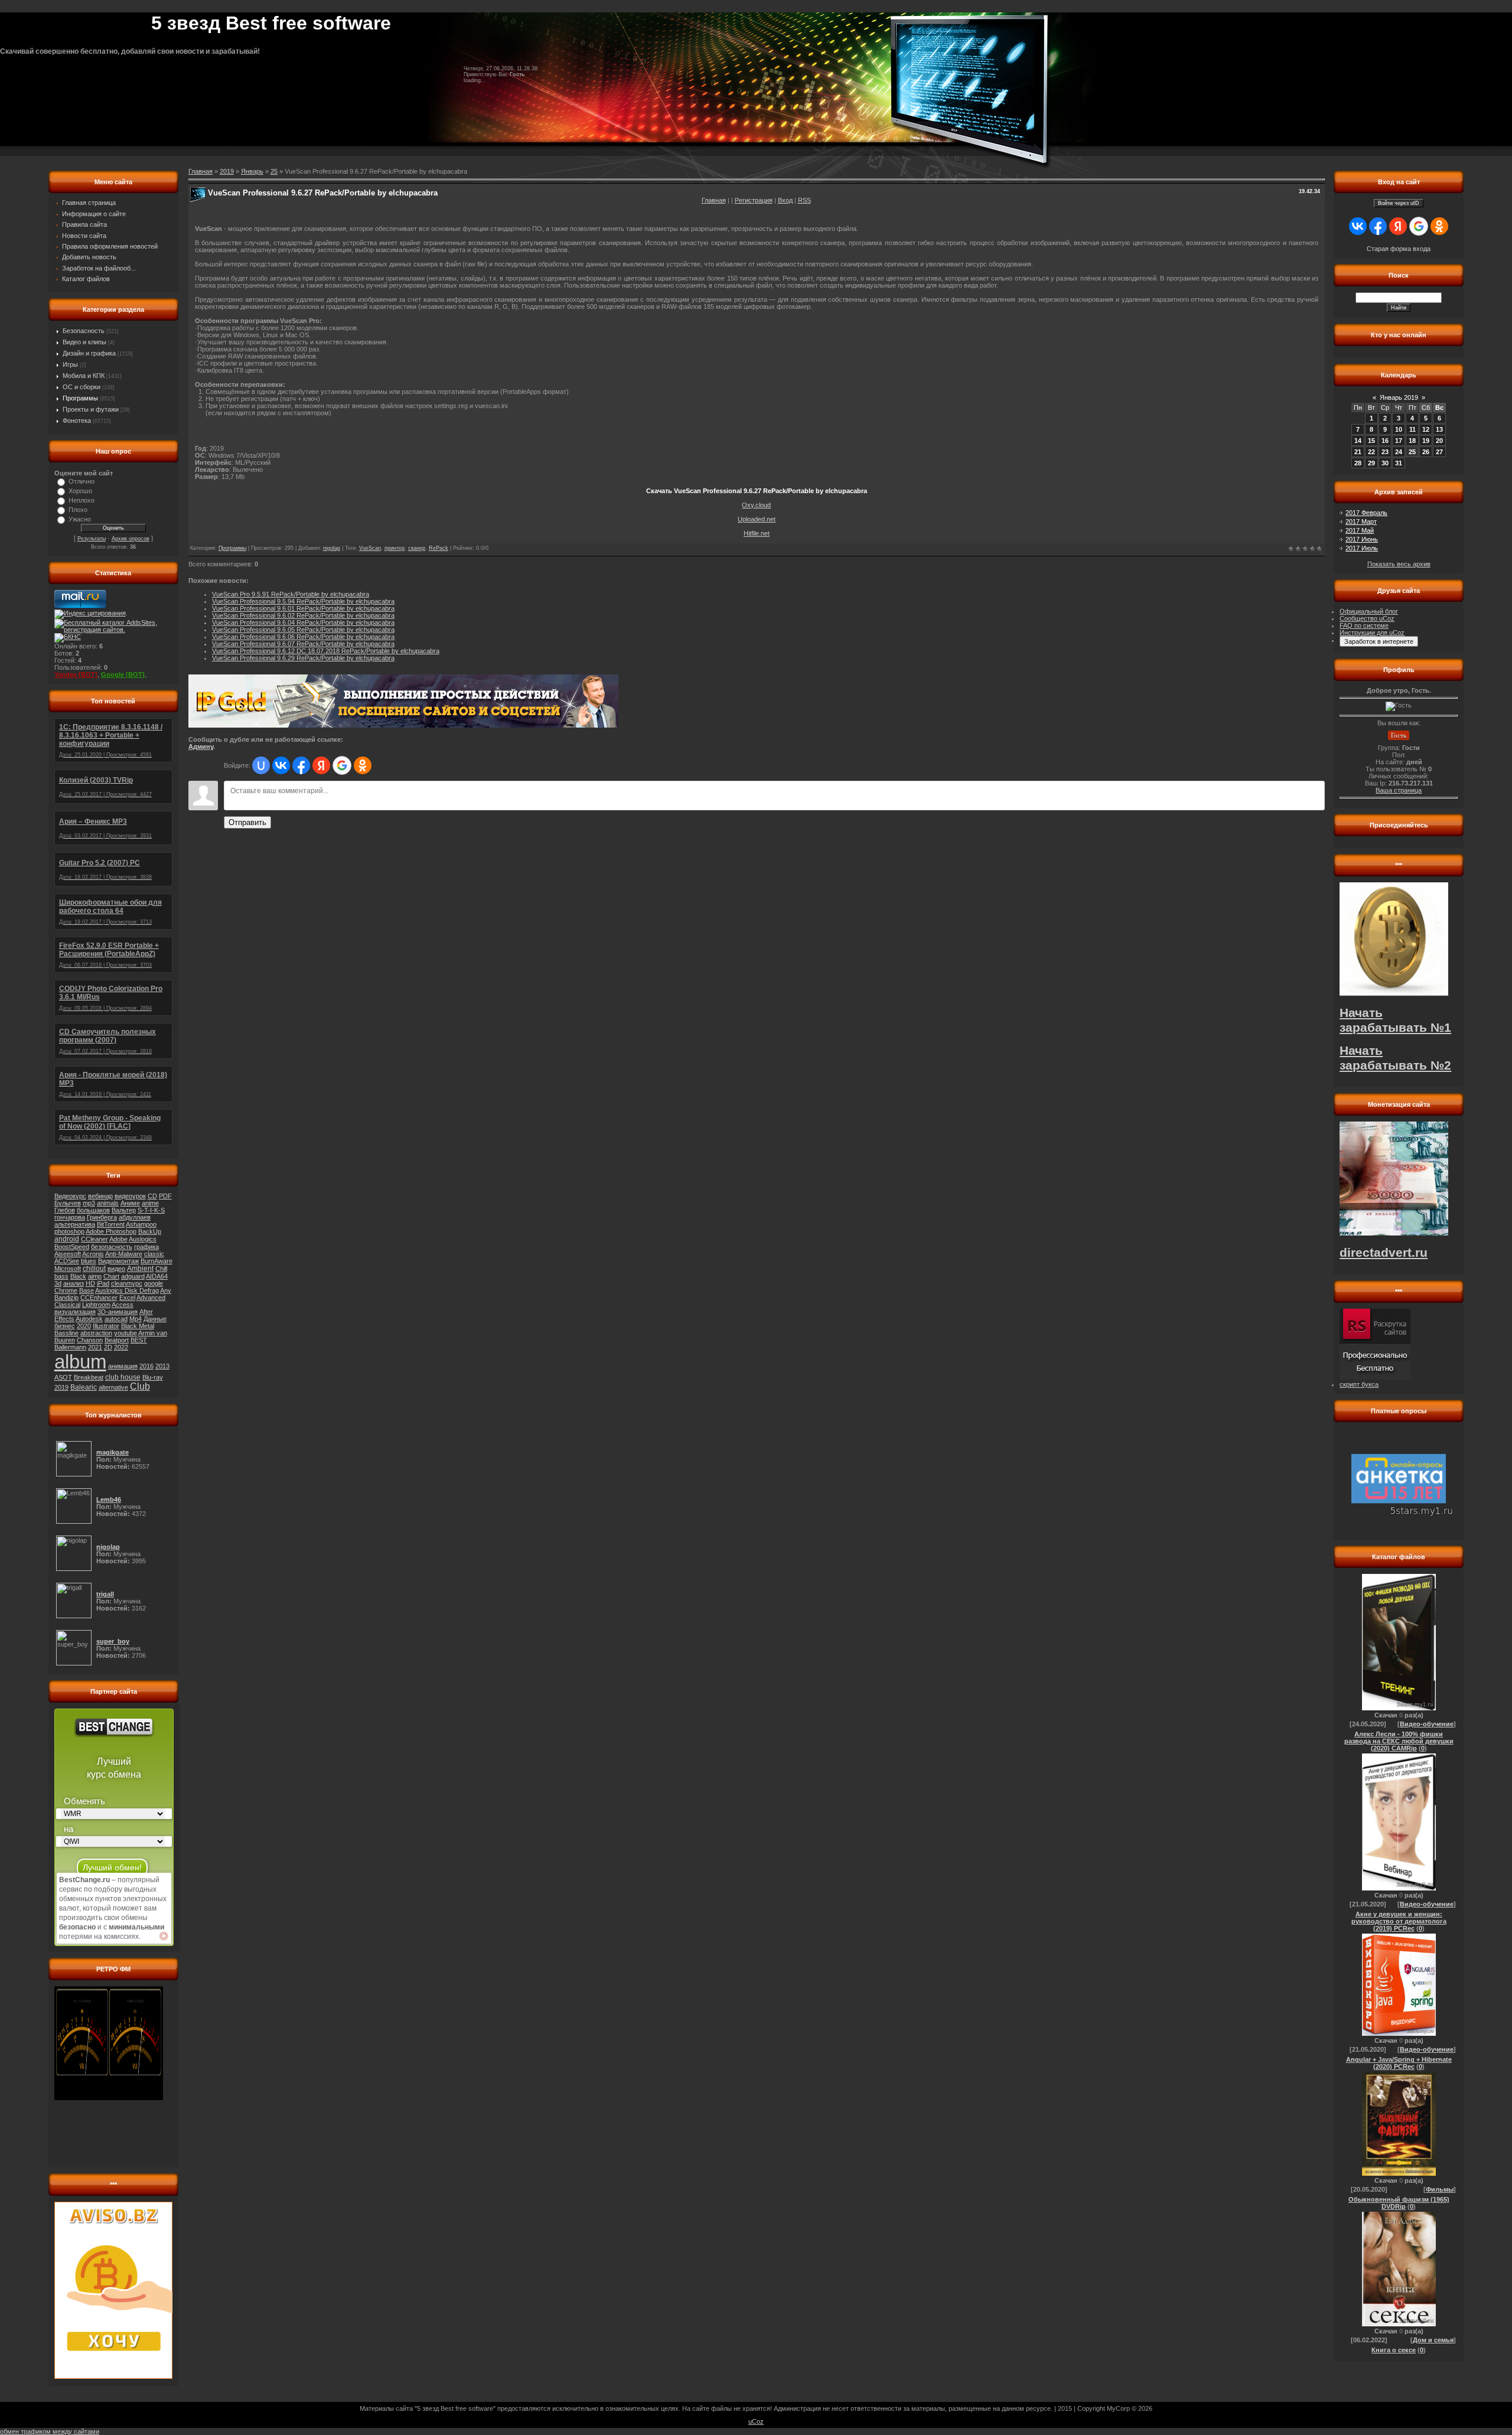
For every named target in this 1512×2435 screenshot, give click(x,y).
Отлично (82, 481)
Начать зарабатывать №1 (1395, 1020)
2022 (121, 1347)
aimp (95, 1276)
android (67, 1239)
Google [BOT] (123, 674)
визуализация (75, 1312)
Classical (67, 1305)
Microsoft (68, 1269)
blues (89, 1261)
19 (1426, 441)
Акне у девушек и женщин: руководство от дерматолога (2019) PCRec (1399, 1921)
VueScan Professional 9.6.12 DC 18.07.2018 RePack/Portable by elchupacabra (326, 651)
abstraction (96, 1333)
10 (1399, 429)
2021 (95, 1347)
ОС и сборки (82, 387)
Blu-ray (153, 1377)
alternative (113, 1387)
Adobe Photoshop (111, 1231)
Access (123, 1305)
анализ (74, 1283)
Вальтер (124, 1210)
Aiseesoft (68, 1254)
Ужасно (80, 519)
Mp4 (136, 1319)
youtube (126, 1333)
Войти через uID (1399, 203)
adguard (133, 1276)
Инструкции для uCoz (1372, 633)
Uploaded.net (757, 519)
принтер (395, 548)
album (80, 1362)
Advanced (151, 1298)
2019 (61, 1387)
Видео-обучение (1427, 1724)
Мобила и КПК (84, 376)
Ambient (140, 1269)
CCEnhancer (99, 1298)
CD (152, 1196)
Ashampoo (141, 1224)
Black (78, 1276)
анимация (123, 1366)
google (154, 1283)
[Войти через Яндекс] (321, 765)
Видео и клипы (84, 342)
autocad (116, 1319)
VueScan (370, 548)
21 (1358, 452)
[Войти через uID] (261, 765)
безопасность (112, 1247)
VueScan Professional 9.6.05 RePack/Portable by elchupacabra (303, 630)
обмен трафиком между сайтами (50, 2431)
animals (108, 1203)
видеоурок (130, 1196)
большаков (93, 1210)
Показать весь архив (1399, 564)
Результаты (92, 539)
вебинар (100, 1196)
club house (123, 1377)
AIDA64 (157, 1276)
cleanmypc (127, 1283)
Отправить (247, 822)
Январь (252, 171)
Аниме (130, 1203)
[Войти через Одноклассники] (363, 765)
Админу (201, 747)
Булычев (68, 1203)
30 (1385, 463)
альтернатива (75, 1224)
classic (154, 1254)
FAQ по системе (1364, 625)
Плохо (78, 510)
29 (1371, 463)
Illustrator (106, 1326)
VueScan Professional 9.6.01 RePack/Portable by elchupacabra (303, 608)
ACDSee (67, 1261)
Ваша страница (1399, 790)
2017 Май (1360, 530)
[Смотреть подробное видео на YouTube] (164, 1936)
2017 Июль (1362, 548)
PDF (165, 1196)
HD (90, 1283)
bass (61, 1276)
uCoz (756, 2421)
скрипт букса (1359, 1384)
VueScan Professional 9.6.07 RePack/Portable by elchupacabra (303, 644)
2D (108, 1347)
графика (146, 1247)
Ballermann (70, 1347)
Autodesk (89, 1319)
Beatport (117, 1340)
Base (87, 1290)
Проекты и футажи (91, 409)
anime (150, 1203)
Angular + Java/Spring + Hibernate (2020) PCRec (1399, 2063)
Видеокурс (70, 1196)
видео (116, 1269)
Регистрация (754, 200)
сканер (417, 548)
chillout (94, 1269)
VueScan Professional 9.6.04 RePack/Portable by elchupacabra (303, 622)
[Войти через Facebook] (301, 765)
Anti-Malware (124, 1254)
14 (1358, 441)
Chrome (66, 1290)
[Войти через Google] (342, 765)
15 (1371, 441)
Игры (70, 364)
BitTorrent (111, 1224)
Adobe (118, 1239)
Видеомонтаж (118, 1261)
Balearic (84, 1387)
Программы (80, 398)
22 (1371, 452)
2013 (162, 1366)
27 (1439, 452)
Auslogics (143, 1239)
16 (1385, 441)
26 (1426, 452)
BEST (139, 1340)
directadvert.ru (1384, 1253)
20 (1439, 441)
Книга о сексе (1394, 2350)
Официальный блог (1369, 611)
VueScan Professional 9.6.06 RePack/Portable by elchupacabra (303, 637)
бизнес (65, 1326)
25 (274, 171)
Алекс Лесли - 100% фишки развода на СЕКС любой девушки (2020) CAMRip (1399, 1741)
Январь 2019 (1399, 397)
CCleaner (94, 1239)
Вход (785, 200)
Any (166, 1290)
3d (58, 1283)
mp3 (89, 1203)
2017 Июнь (1362, 539)
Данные (155, 1319)
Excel (127, 1298)
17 (1399, 441)
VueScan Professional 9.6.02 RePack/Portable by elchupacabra (303, 615)
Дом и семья (1433, 2340)
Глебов (65, 1210)
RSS (804, 200)
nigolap (332, 548)
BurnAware (157, 1261)
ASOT (63, 1377)
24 (1399, 452)
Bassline (66, 1333)
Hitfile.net (757, 533)
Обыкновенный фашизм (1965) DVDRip (1399, 2203)
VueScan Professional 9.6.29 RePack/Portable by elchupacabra (303, 658)
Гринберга (102, 1217)
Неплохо (82, 500)
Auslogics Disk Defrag (127, 1290)
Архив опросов (131, 539)
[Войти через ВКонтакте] (281, 765)
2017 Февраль (1366, 513)
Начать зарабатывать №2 (1395, 1058)
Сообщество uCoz (1367, 618)
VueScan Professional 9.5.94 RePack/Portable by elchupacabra (303, 601)
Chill (161, 1269)
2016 (146, 1366)
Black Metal (138, 1326)
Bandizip (66, 1298)
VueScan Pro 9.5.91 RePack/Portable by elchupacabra (291, 594)
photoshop (69, 1231)
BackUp (150, 1231)
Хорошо (80, 491)
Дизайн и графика (89, 353)
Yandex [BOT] (76, 674)
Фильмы (1440, 2189)
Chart (111, 1276)
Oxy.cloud (756, 505)
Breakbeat (89, 1377)
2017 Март (1361, 521)
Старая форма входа (1399, 249)
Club (140, 1386)
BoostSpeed (72, 1247)
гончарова (70, 1217)
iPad (103, 1283)
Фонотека (77, 420)
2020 (84, 1326)
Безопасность (84, 331)
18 (1412, 441)
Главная (714, 200)
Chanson (90, 1340)
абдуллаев (135, 1217)
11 (1412, 429)
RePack (439, 548)
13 (1439, 429)
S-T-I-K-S (151, 1210)
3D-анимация (118, 1312)
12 (1426, 429)
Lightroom (96, 1305)
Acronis (93, 1254)
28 (1358, 463)
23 (1385, 452)
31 (1399, 463)
